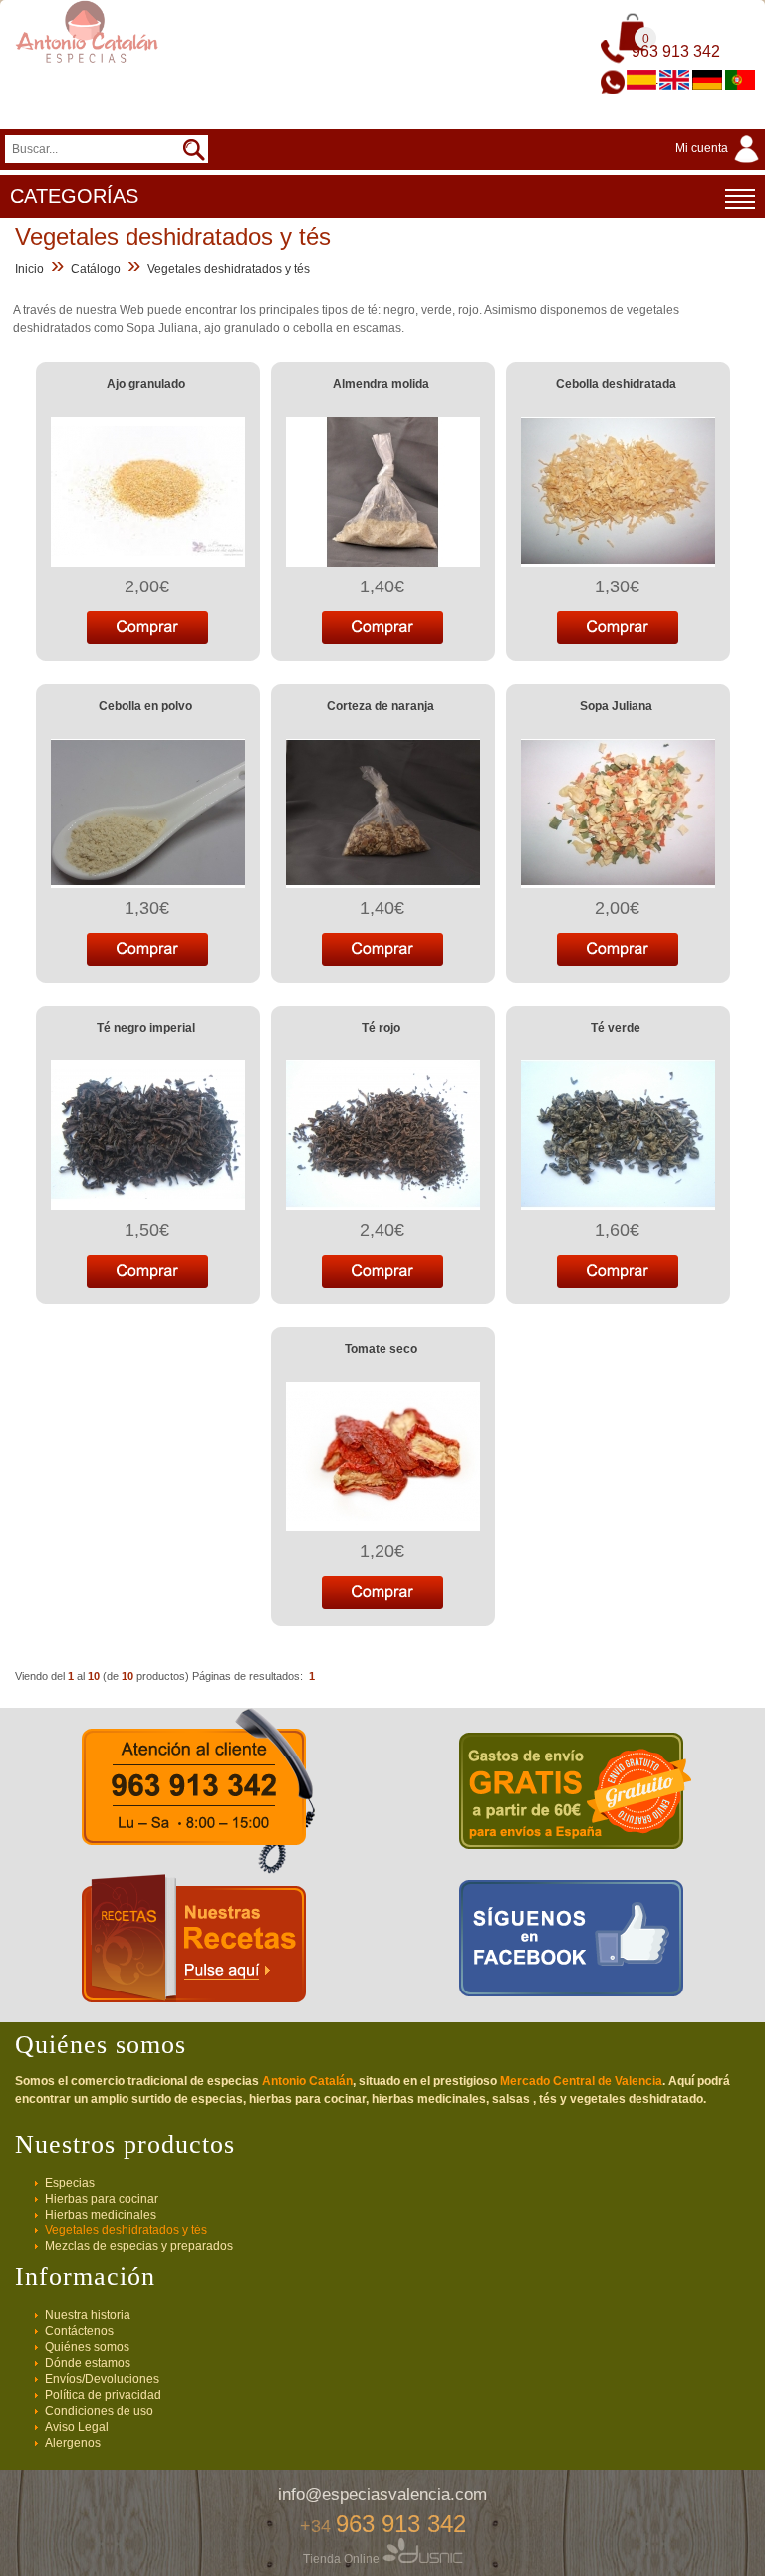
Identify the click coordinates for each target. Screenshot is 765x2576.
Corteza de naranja (381, 706)
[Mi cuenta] (720, 164)
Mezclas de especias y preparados (139, 2246)
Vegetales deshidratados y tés (229, 269)
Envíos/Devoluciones (102, 2379)
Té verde (616, 1028)
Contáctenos (79, 2331)
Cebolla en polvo (145, 706)
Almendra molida (381, 384)
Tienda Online (343, 2559)
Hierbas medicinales (101, 2215)
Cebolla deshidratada (616, 384)
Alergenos (73, 2443)
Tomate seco (381, 1349)
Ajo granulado (146, 384)
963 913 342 (676, 51)
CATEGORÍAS (74, 196)
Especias (70, 2183)
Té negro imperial (146, 1028)
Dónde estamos (88, 2363)
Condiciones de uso (99, 2411)
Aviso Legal (77, 2427)
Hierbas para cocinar (102, 2199)
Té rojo (381, 1028)
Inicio (29, 269)
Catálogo (96, 269)
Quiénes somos (87, 2347)
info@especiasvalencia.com (382, 2495)
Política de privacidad (103, 2395)
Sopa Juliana (616, 706)
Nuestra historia (88, 2315)
